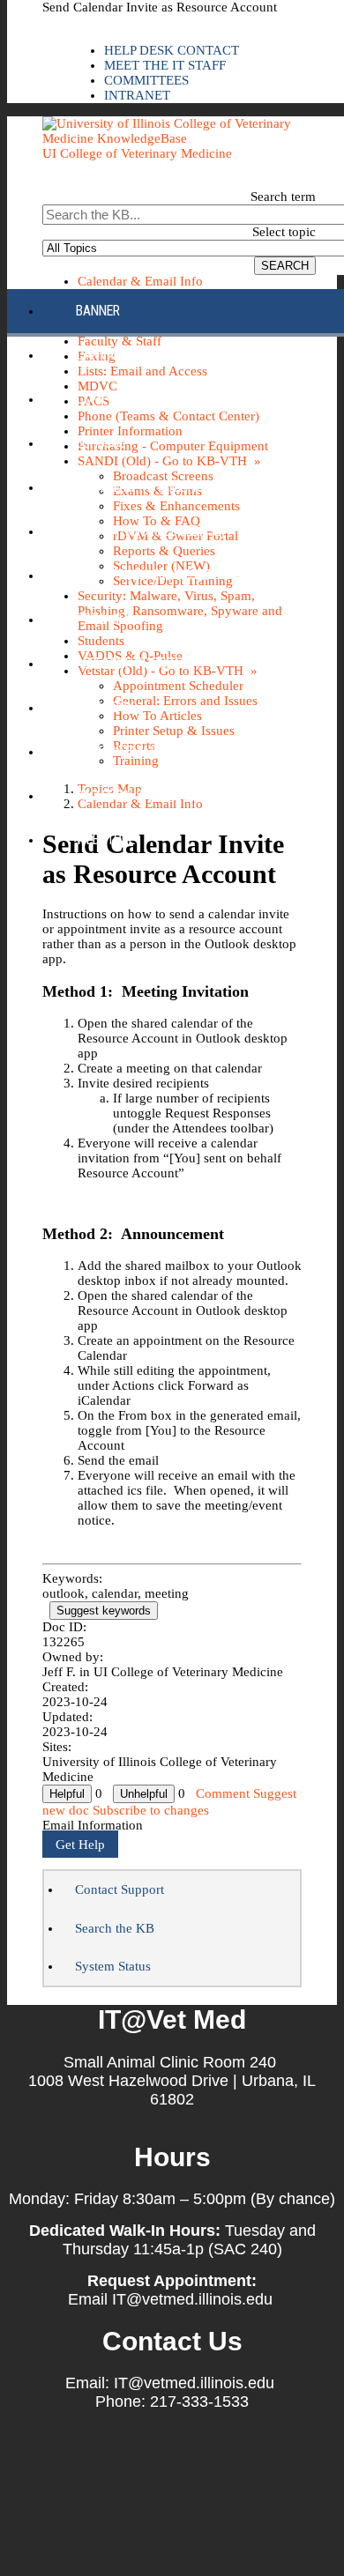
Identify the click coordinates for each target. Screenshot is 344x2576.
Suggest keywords (104, 1611)
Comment (223, 1793)
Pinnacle (104, 619)
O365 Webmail (118, 751)
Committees (146, 80)
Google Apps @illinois (145, 487)
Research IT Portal (135, 663)
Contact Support (120, 1889)
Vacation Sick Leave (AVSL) (157, 795)
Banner (98, 311)
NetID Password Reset (143, 575)
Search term (283, 197)
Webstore (105, 839)
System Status (113, 1966)
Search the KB (115, 1928)
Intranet (137, 95)
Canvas (99, 355)
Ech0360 (101, 443)
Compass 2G (112, 399)
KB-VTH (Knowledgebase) (150, 531)
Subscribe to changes (151, 1810)
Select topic (284, 232)
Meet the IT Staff (165, 65)
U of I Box (105, 707)
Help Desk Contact (172, 50)
